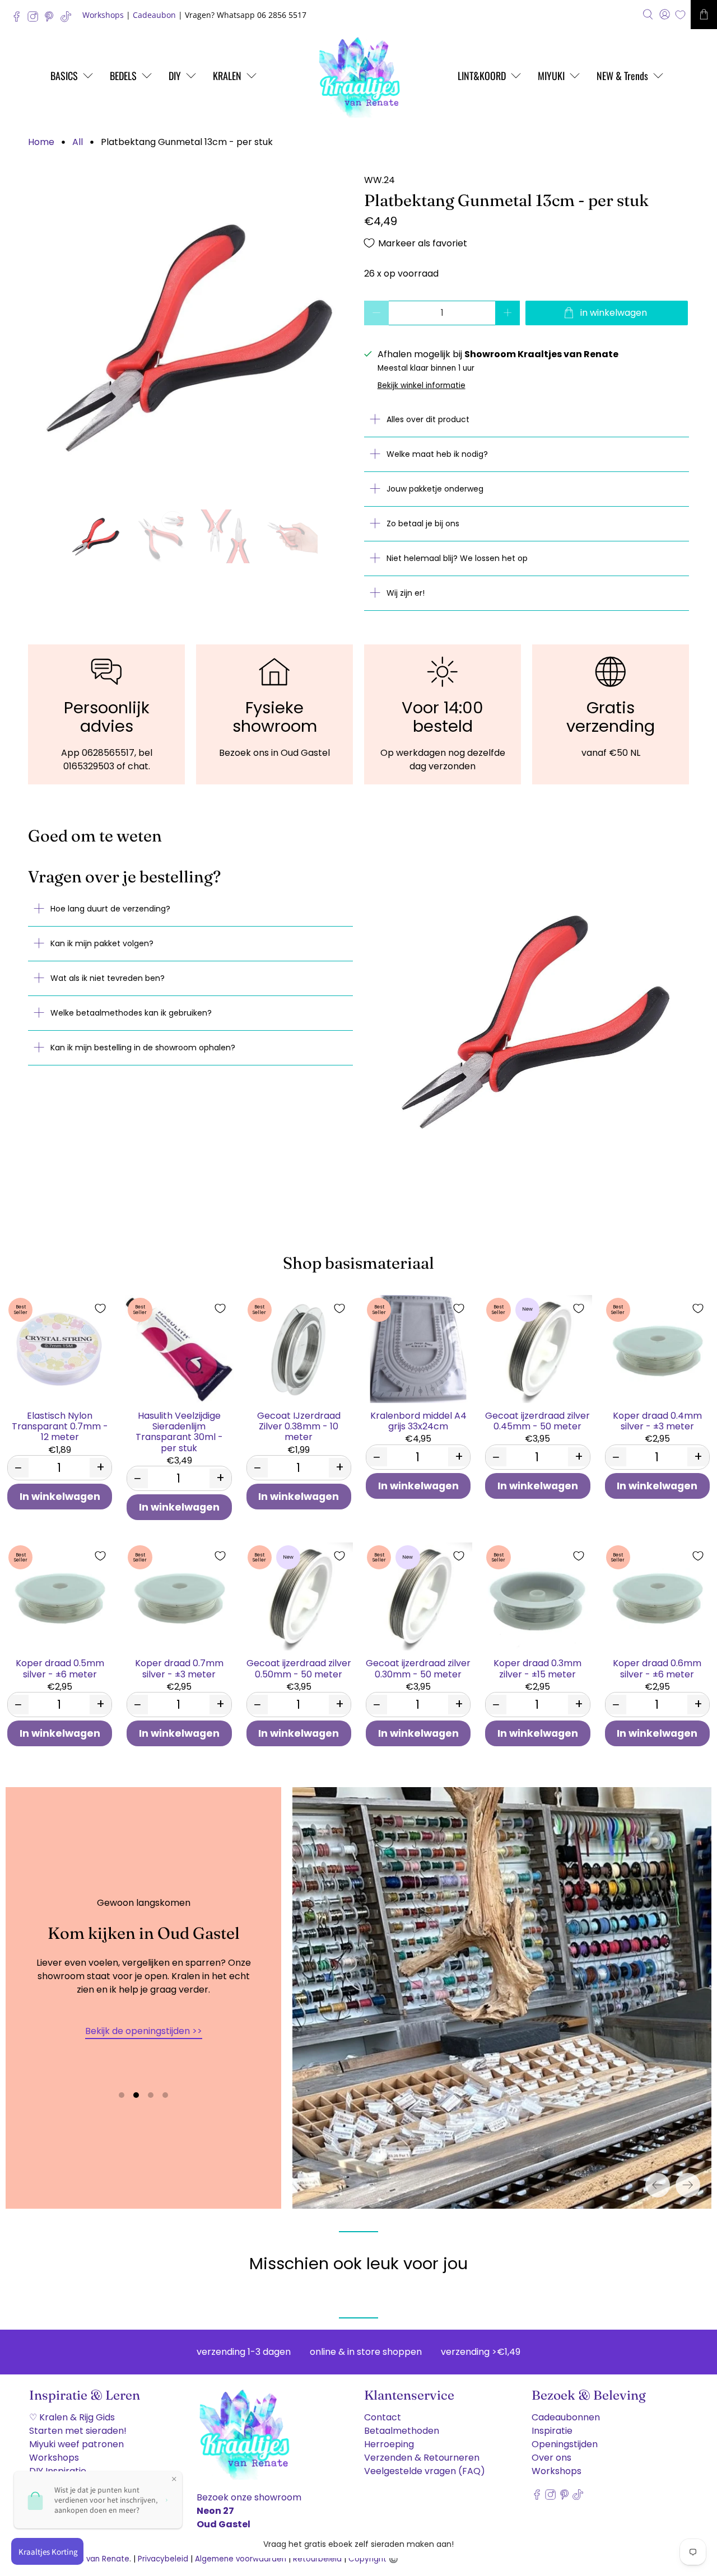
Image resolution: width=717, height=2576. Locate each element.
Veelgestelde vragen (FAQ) (425, 2471)
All (78, 142)
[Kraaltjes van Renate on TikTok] (69, 19)
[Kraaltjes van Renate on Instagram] (36, 19)
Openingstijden (565, 2444)
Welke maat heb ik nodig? (437, 454)
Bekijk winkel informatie (422, 385)
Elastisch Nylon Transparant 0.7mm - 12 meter (60, 1426)
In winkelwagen (60, 1497)
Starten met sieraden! (78, 2431)
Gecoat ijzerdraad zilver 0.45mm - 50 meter (537, 1420)
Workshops (103, 15)
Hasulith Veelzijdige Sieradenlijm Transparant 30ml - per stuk (179, 1431)
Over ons (551, 2458)
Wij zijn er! (406, 593)
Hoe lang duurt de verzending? (110, 909)
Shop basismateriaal (358, 1263)
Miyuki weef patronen (76, 2444)
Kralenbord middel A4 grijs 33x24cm (418, 1420)
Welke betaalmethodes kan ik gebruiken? (131, 1013)
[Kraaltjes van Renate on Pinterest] (52, 19)
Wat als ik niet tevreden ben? (108, 978)
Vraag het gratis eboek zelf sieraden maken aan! (358, 2544)
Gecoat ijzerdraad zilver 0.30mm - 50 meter (418, 1668)
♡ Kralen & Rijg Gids (72, 2417)
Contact (383, 2417)
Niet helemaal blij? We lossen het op (457, 558)
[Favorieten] (680, 15)
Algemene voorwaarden (241, 2559)
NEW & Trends (622, 76)
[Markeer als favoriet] (100, 1308)
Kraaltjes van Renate (90, 2559)
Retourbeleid (317, 2559)
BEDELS (123, 76)
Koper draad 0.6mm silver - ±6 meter (657, 1668)
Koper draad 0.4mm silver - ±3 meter (657, 1420)
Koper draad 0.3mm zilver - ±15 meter (537, 1668)
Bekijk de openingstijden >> (144, 2031)
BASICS (64, 76)
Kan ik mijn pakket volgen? (102, 943)
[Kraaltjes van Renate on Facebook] (19, 19)
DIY (175, 76)
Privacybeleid (163, 2559)
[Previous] (658, 2185)
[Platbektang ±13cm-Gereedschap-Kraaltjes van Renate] (190, 336)
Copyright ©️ (373, 2559)
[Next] (688, 2185)
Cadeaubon (154, 15)
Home (41, 142)
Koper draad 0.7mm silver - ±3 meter (179, 1668)
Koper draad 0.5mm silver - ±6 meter (60, 1668)
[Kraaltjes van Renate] (358, 76)
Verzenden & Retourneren (422, 2458)
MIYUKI (551, 76)
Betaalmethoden (402, 2431)
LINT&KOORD (482, 76)
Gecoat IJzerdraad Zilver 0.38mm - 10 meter (299, 1426)
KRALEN (227, 76)
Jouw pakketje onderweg (435, 489)
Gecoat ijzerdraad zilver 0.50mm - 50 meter (299, 1668)
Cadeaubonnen (566, 2417)
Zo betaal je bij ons (423, 523)
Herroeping (389, 2444)
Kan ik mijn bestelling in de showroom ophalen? (143, 1048)
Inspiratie (552, 2431)
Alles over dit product (428, 419)
